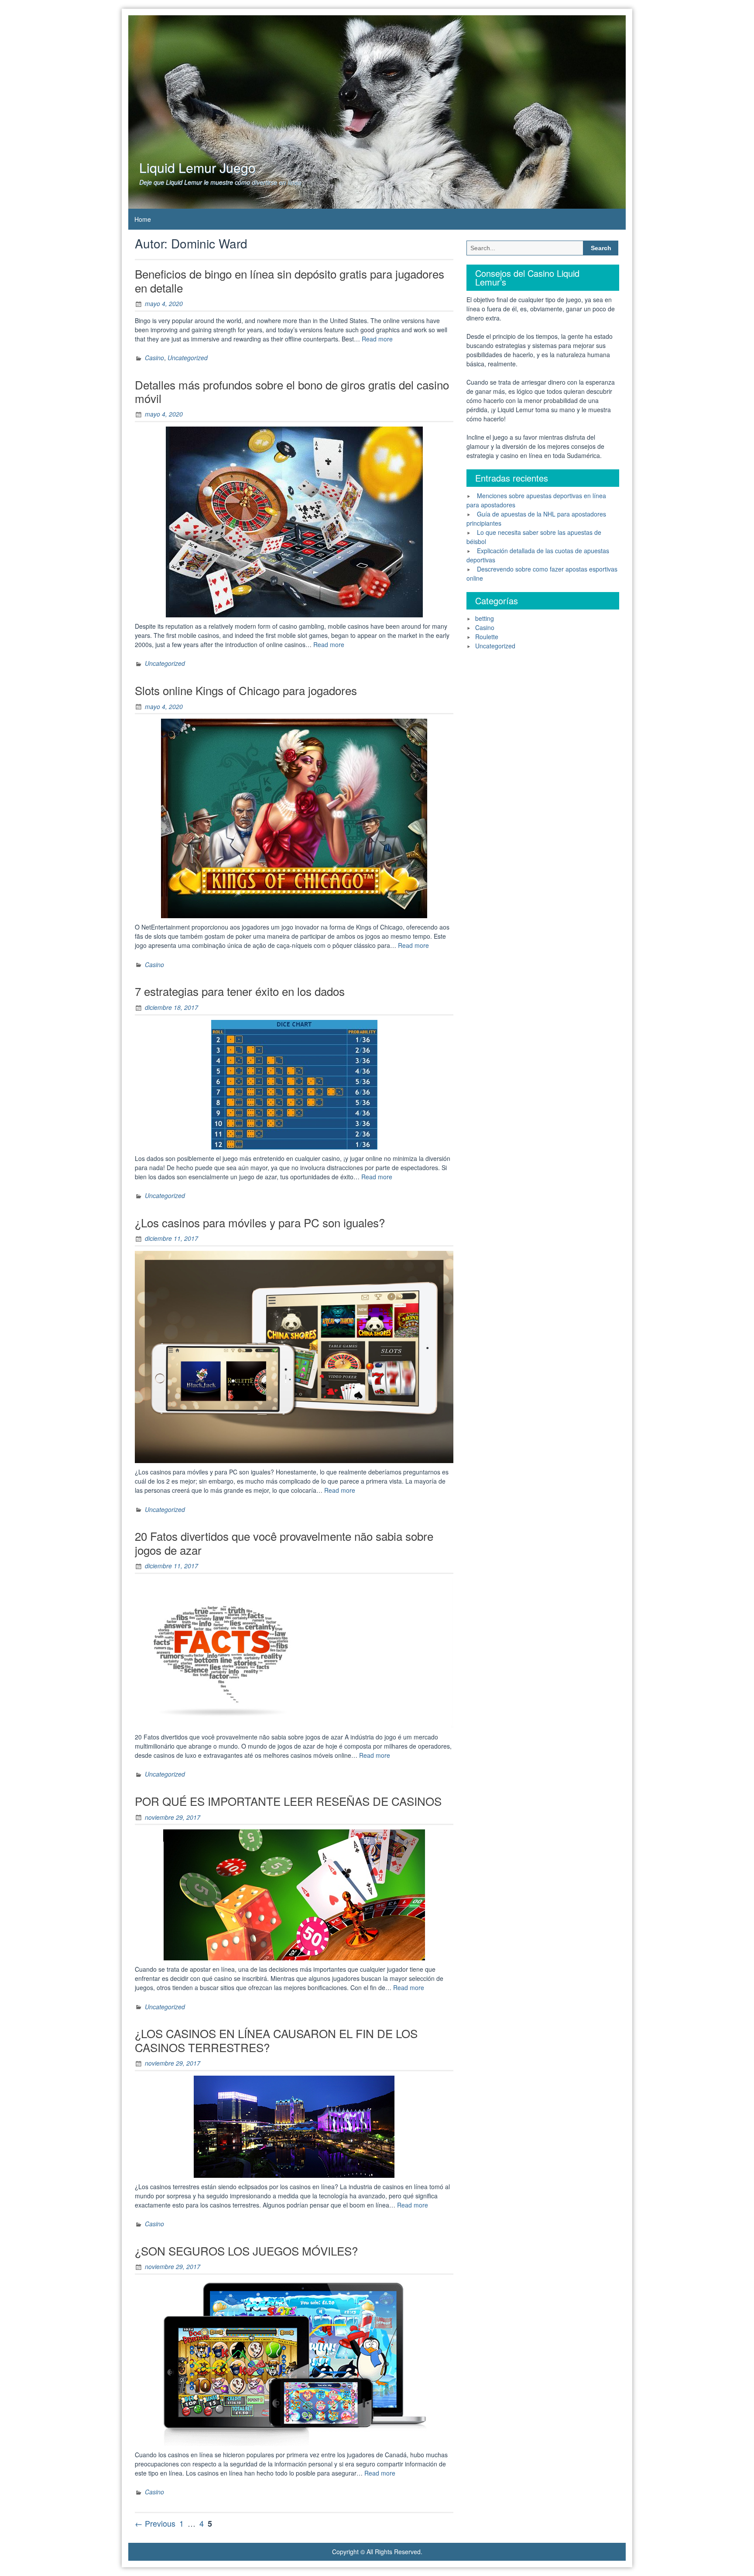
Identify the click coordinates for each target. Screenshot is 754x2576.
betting (485, 618)
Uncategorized (188, 358)
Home (143, 219)
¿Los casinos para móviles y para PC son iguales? (260, 1222)
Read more (377, 339)
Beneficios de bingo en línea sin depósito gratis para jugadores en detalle (290, 280)
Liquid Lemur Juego (197, 167)
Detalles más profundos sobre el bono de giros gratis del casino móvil (292, 391)
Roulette (487, 637)
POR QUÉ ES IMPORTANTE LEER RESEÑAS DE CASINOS (288, 1801)
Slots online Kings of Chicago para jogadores (246, 690)
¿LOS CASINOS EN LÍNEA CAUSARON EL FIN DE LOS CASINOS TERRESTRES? (276, 2040)
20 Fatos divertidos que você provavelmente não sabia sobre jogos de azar (284, 1543)
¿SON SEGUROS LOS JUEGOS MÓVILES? (246, 2251)
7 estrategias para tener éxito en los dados (240, 991)
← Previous (155, 2523)
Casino (154, 358)
